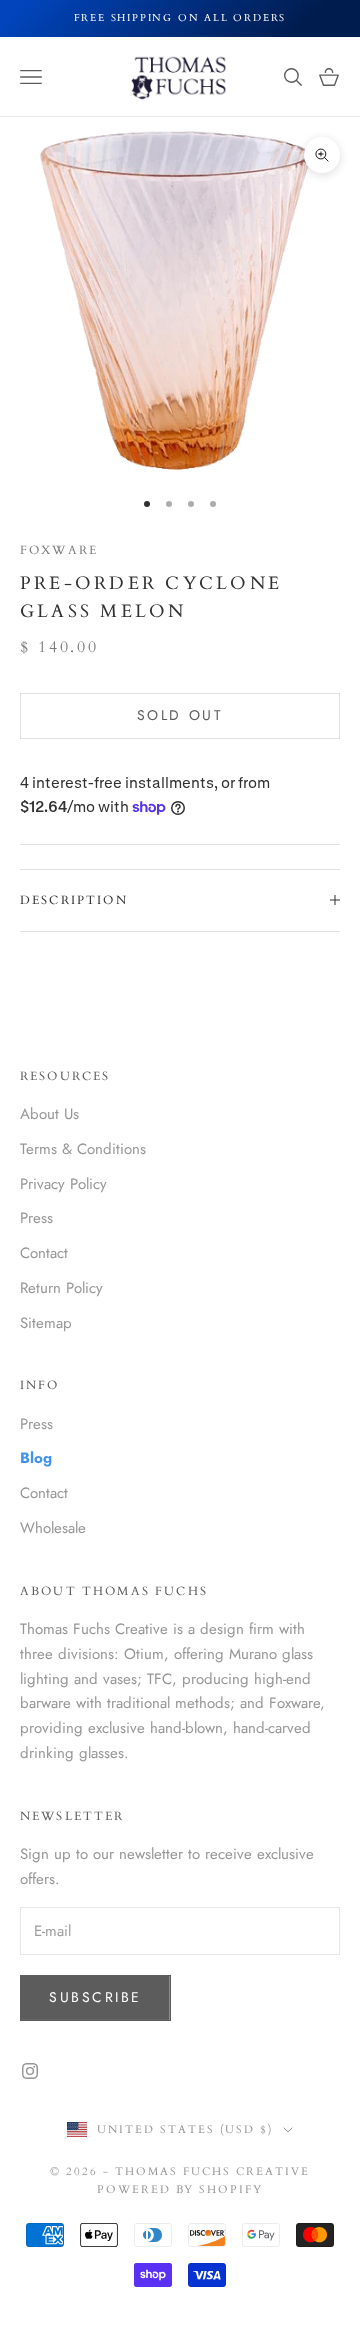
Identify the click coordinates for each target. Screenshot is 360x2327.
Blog (36, 1458)
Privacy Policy (63, 1184)
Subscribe (95, 1997)
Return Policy (61, 1288)
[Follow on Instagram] (30, 2071)
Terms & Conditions (83, 1149)
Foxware (59, 550)
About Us (49, 1114)
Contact (44, 1253)
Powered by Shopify (180, 2189)
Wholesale (53, 1528)
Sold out (180, 715)
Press (36, 1218)
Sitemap (46, 1323)
